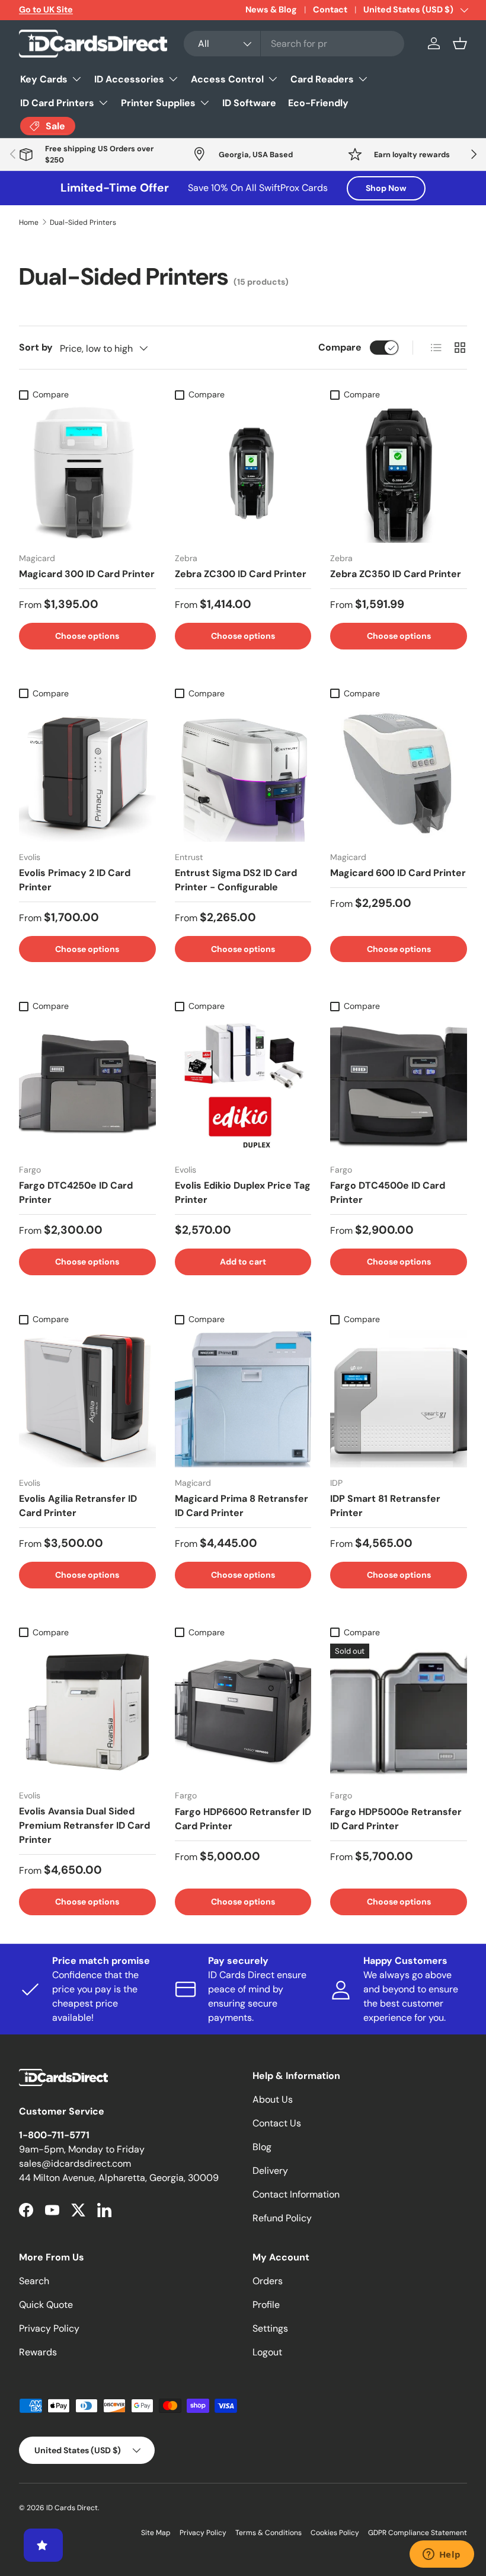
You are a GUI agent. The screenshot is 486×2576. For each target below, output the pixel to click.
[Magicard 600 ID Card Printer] (399, 773)
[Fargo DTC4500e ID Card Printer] (399, 1086)
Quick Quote (46, 2305)
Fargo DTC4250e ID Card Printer (76, 1193)
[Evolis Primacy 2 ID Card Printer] (87, 773)
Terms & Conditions (268, 2533)
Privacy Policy (49, 2328)
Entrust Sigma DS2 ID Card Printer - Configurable (236, 880)
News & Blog (271, 9)
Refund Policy (282, 2218)
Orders (268, 2281)
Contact (330, 9)
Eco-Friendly (318, 103)
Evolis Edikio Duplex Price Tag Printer (243, 1193)
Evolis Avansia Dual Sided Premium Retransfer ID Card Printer (84, 1825)
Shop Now (386, 188)
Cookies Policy (335, 2533)
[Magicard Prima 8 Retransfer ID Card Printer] (243, 1399)
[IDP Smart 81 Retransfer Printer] (399, 1399)
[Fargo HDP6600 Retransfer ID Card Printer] (243, 1712)
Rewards (38, 2352)
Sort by (36, 347)
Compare (340, 347)
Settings (270, 2328)
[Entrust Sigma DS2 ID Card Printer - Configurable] (243, 773)
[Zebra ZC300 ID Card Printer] (243, 474)
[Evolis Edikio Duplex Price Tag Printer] (243, 1086)
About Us (273, 2099)
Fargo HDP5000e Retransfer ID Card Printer (396, 1819)
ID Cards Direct (72, 2508)
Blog (262, 2147)
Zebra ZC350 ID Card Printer (396, 574)
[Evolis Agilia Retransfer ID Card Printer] (87, 1399)
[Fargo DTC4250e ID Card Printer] (87, 1086)
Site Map (156, 2533)
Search (34, 2281)
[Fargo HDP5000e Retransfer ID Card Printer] (399, 1712)
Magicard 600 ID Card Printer (398, 873)
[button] (460, 43)
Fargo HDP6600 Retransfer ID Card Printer (243, 1819)
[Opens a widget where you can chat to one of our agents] (442, 2555)
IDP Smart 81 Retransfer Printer (385, 1506)
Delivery (270, 2171)
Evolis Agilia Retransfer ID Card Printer (78, 1506)
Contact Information (296, 2194)
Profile (266, 2305)
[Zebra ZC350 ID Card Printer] (399, 474)
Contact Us (277, 2123)
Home (29, 222)
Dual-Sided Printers (83, 222)
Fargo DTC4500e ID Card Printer (388, 1193)
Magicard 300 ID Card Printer (87, 574)
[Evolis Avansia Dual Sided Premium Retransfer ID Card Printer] (87, 1712)
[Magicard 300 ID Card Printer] (87, 474)
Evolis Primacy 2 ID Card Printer (75, 880)
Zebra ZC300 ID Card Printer (241, 574)
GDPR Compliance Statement (418, 2533)
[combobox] (294, 44)
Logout (267, 2352)
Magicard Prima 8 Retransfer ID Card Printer (242, 1506)
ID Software (249, 103)
